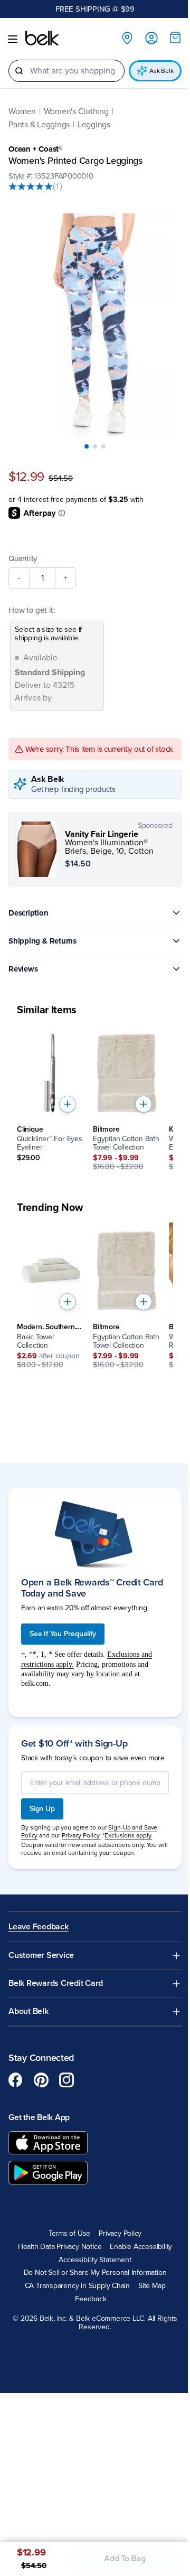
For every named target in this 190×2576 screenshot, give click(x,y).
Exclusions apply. (128, 1835)
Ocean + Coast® (35, 149)
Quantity (23, 558)
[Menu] (13, 39)
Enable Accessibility (141, 2247)
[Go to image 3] (103, 446)
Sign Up (42, 1809)
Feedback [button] (91, 2299)
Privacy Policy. (81, 1835)
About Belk (28, 2012)
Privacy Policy (120, 2234)
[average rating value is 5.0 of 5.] (31, 186)
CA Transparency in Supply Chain (78, 2286)
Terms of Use (69, 2234)
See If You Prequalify (63, 1634)
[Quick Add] (68, 1104)
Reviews (23, 969)
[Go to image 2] (95, 446)
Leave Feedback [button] (39, 1927)
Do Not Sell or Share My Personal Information (95, 2273)
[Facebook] (16, 2080)
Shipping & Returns (42, 941)
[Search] (19, 71)
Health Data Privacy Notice (60, 2247)
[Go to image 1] (87, 446)
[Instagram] (66, 2080)
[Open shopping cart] (175, 38)
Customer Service (41, 1956)
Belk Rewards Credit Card (56, 1984)
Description (28, 913)
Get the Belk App (39, 2117)
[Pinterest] (41, 2080)
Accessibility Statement (95, 2260)
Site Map (152, 2286)
